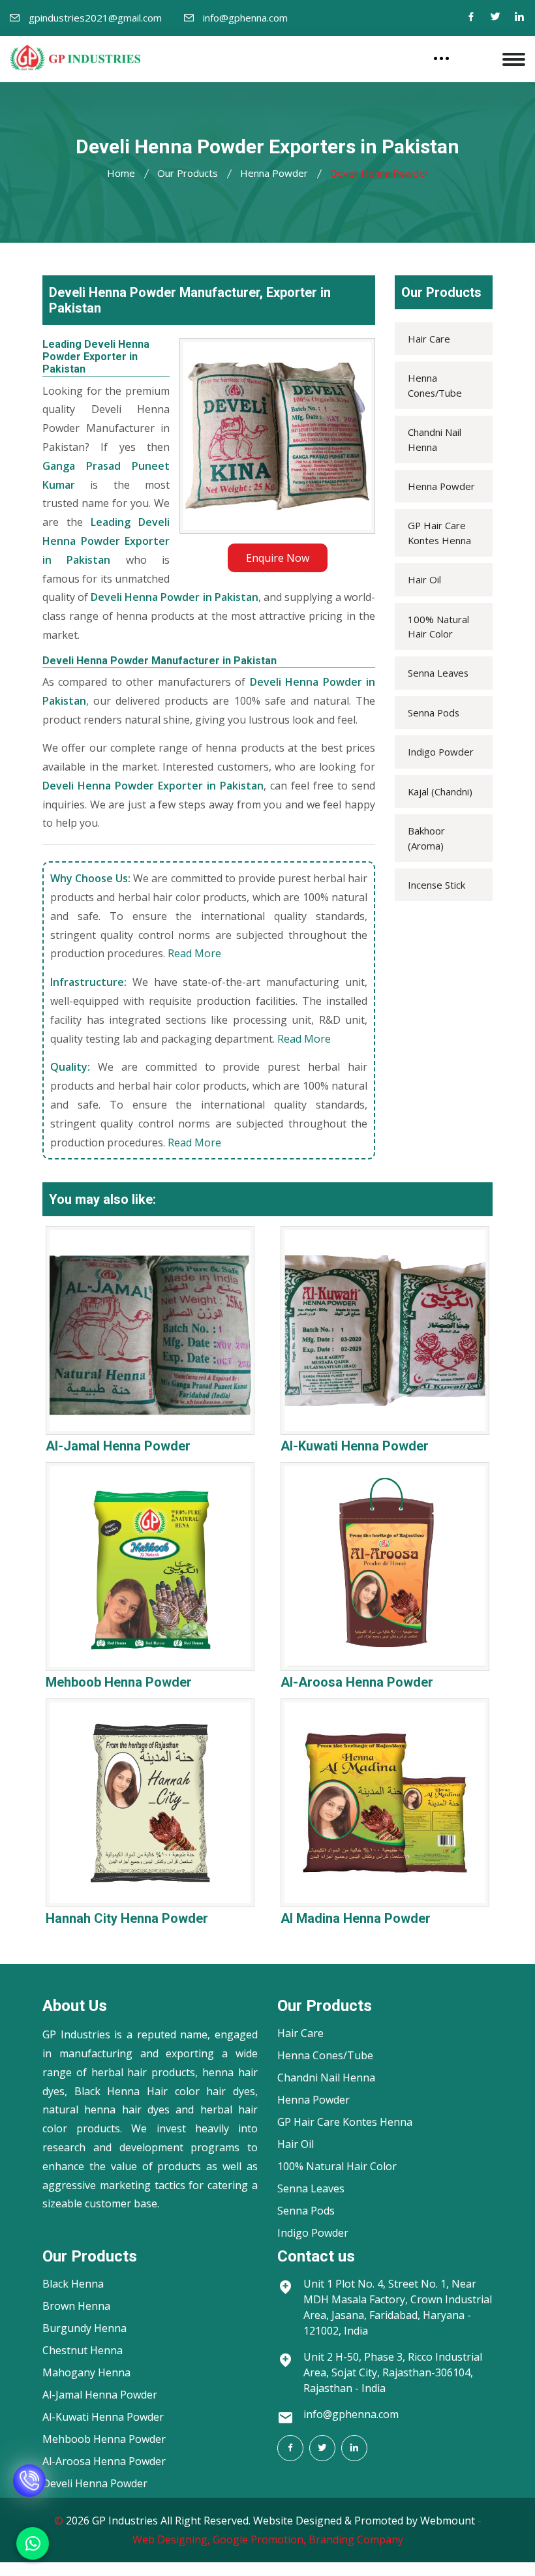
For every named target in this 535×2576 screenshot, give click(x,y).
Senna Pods (434, 713)
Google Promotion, (259, 2539)
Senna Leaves (438, 673)
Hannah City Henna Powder (127, 1918)
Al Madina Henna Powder (356, 1918)
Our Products (188, 173)
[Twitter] (495, 18)
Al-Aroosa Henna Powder (357, 1682)
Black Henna (73, 2284)
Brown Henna (76, 2306)
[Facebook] (471, 18)
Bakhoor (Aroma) (426, 838)
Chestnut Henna (83, 2350)
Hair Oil (424, 579)
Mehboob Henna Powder (119, 1682)
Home (121, 173)
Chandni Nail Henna (435, 439)
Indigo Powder (441, 752)
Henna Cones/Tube (435, 385)
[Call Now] (29, 2494)
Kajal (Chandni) (440, 791)
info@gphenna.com (245, 18)
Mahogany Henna (86, 2372)
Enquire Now (278, 558)
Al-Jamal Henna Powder (118, 1446)
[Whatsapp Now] (33, 2543)
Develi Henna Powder (95, 2483)
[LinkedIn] (354, 2448)
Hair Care (429, 339)
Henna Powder (274, 173)
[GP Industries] (75, 57)
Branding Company (356, 2539)
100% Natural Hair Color (438, 626)
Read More (194, 953)
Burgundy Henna (84, 2328)
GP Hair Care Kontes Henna (439, 532)
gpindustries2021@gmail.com (95, 18)
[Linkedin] (519, 18)
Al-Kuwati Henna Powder (355, 1446)
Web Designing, (171, 2539)
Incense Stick (436, 885)
